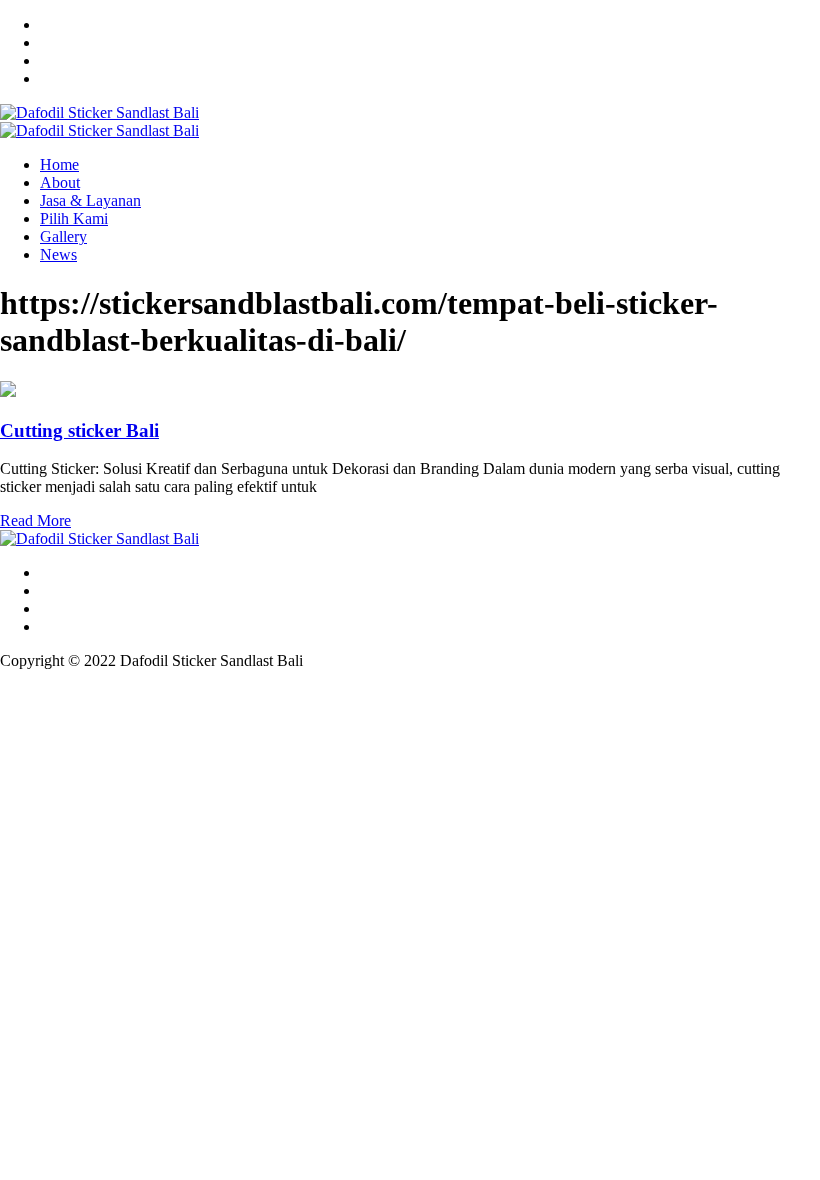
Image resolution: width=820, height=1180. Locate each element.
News (58, 254)
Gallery (63, 236)
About (60, 182)
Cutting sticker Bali (79, 430)
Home (59, 164)
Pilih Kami (74, 218)
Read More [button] (35, 520)
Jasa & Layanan (90, 200)
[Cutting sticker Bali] (8, 391)
